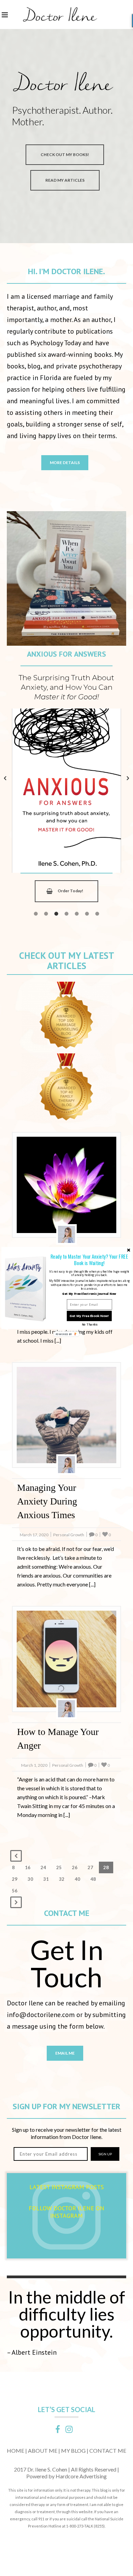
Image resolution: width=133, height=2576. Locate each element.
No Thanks (90, 1324)
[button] (89, 1260)
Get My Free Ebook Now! (89, 1316)
